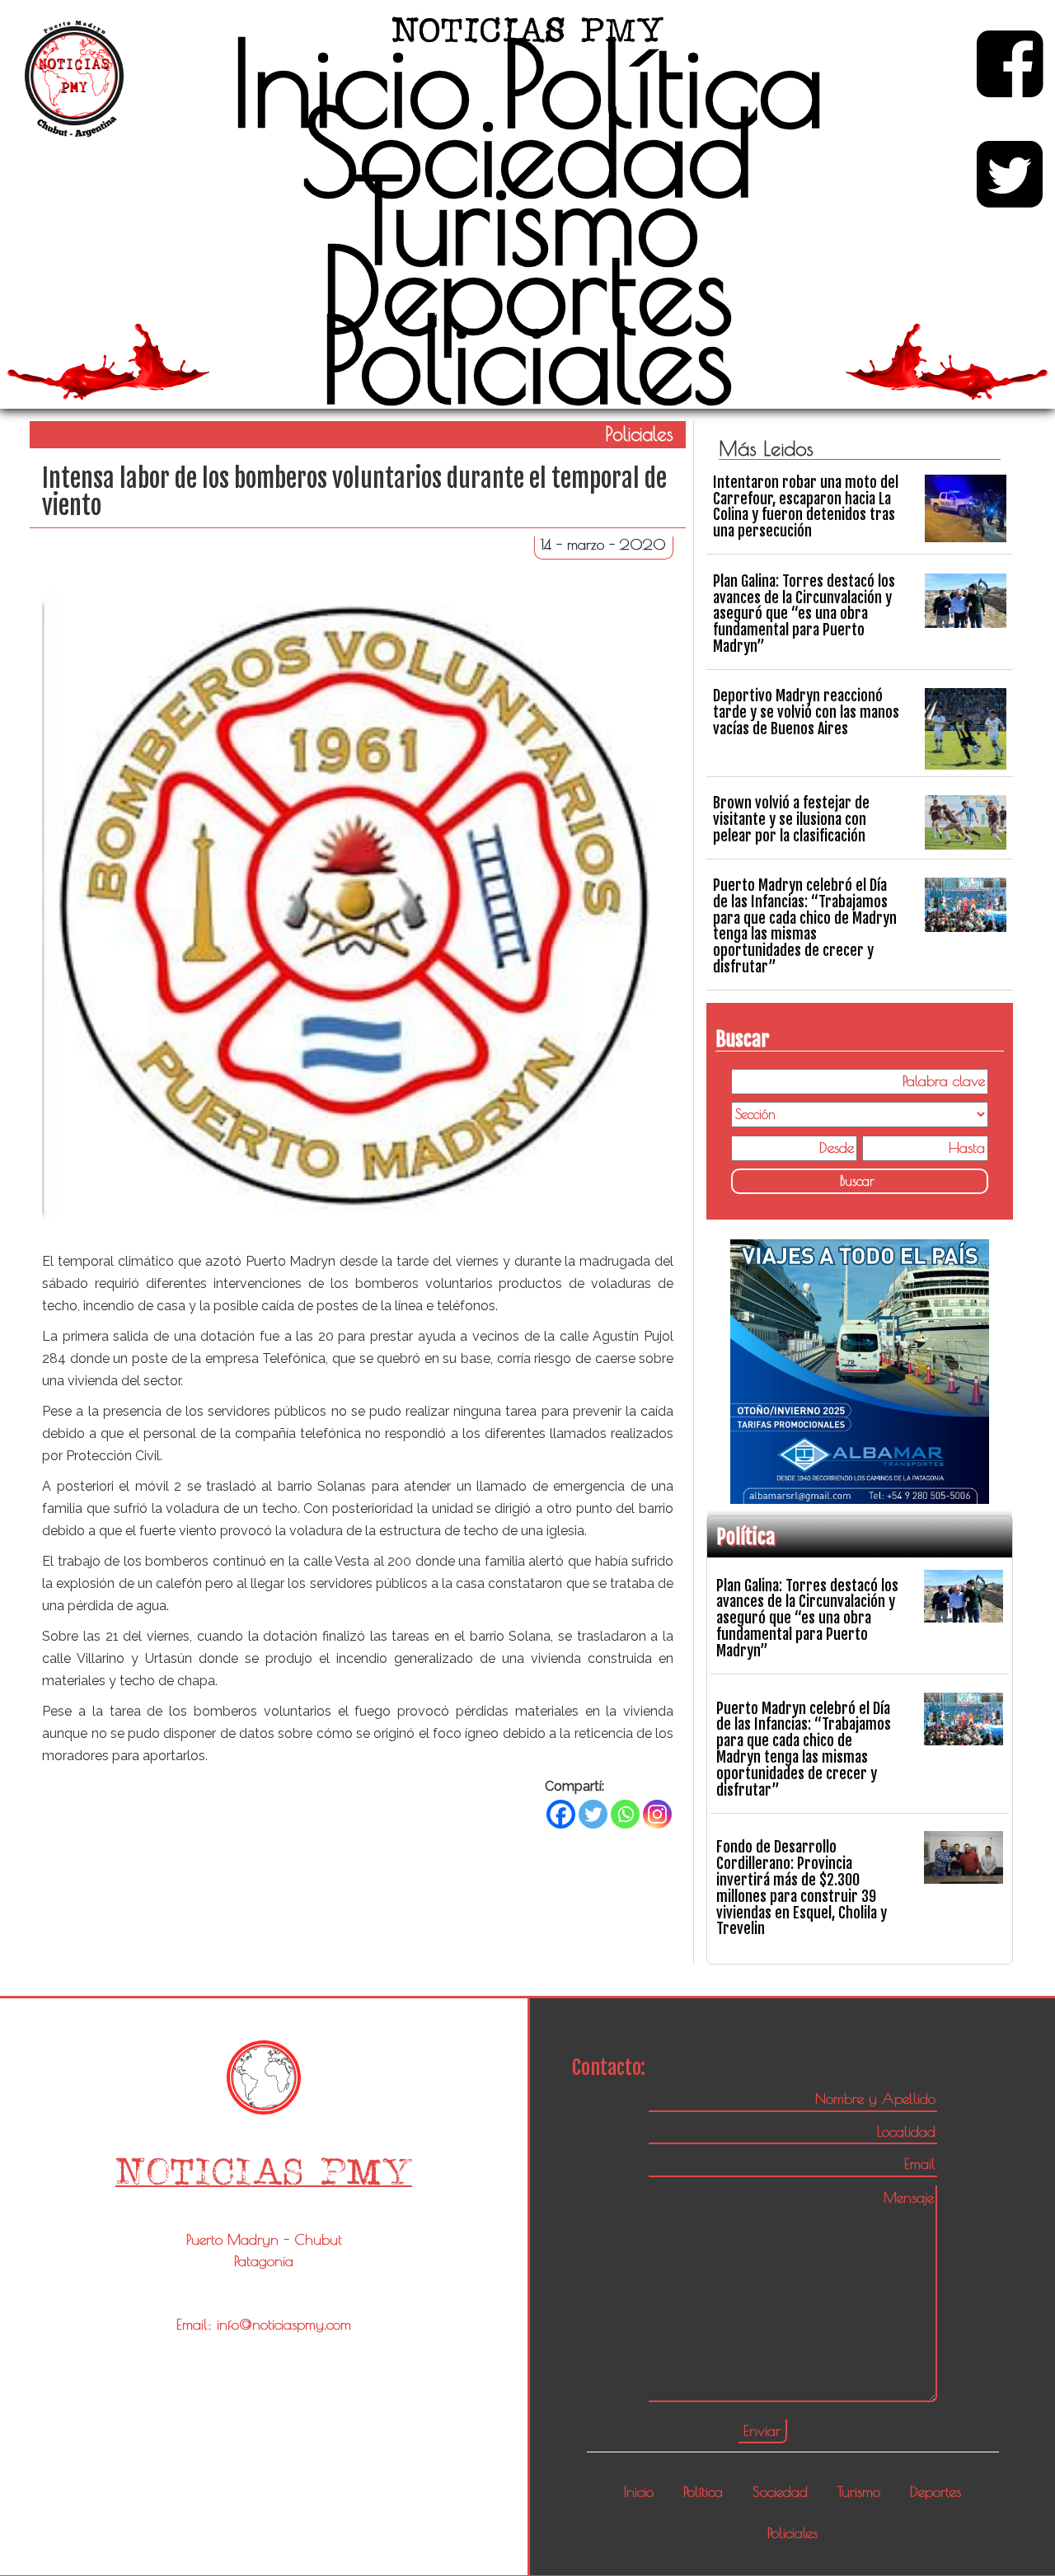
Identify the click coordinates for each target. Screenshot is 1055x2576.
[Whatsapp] (625, 1814)
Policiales (527, 358)
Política (663, 82)
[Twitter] (593, 1814)
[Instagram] (657, 1814)
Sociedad (527, 152)
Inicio (351, 82)
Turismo (527, 220)
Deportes (527, 289)
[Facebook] (561, 1814)
